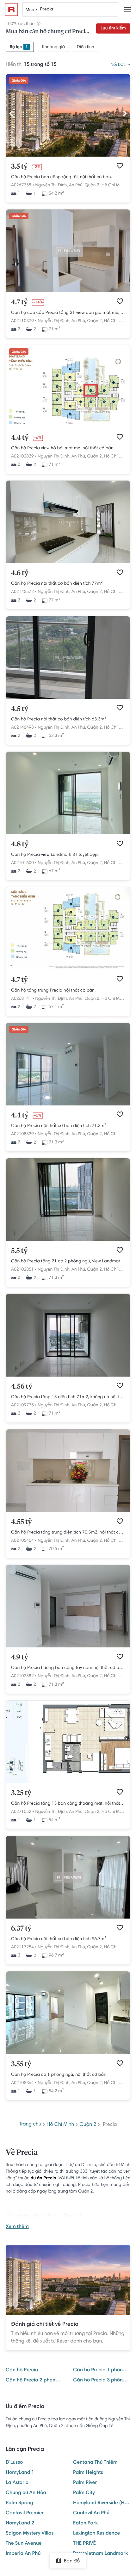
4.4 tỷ (20, 438)
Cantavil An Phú (91, 2513)
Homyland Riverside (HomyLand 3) (102, 2503)
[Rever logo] (11, 9)
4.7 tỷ (19, 302)
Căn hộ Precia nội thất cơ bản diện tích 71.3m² (59, 1126)
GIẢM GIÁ (19, 81)
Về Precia (22, 2153)
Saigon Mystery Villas (30, 2534)
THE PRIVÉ (84, 2544)
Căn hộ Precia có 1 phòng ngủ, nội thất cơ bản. (59, 2075)
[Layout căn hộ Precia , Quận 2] (68, 1782)
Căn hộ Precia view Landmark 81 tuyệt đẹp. (55, 855)
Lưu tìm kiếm (113, 28)
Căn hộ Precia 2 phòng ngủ (34, 2380)
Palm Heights (88, 2473)
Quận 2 (88, 2125)
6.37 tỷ (21, 1929)
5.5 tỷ (19, 1251)
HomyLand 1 (20, 2473)
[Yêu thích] (120, 166)
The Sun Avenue (24, 2544)
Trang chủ (30, 2125)
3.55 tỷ (21, 2064)
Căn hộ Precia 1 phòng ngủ (102, 2370)
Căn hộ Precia (22, 2370)
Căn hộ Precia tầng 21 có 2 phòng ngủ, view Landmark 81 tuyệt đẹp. (68, 1261)
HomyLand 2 (20, 2523)
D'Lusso (14, 2463)
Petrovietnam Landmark (100, 2554)
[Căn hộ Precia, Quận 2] (68, 291)
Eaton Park (85, 2523)
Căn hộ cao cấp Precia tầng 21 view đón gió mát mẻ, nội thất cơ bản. (68, 313)
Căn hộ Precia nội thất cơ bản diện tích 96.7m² (59, 1939)
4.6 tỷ (20, 573)
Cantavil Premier (25, 2513)
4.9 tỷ (20, 1658)
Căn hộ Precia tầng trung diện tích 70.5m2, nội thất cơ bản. (68, 1533)
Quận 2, (93, 185)
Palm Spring (19, 2503)
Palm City (84, 2493)
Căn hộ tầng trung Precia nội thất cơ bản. (53, 991)
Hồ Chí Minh (114, 185)
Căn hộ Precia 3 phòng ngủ (102, 2380)
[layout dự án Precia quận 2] (68, 969)
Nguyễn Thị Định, (51, 185)
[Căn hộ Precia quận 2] (68, 1104)
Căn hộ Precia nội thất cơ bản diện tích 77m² (57, 584)
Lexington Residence (96, 2534)
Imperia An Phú (23, 2554)
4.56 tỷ (22, 1387)
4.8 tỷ (20, 844)
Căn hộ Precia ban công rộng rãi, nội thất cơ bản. (62, 177)
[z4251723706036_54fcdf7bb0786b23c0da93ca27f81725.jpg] (68, 698)
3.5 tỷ (19, 167)
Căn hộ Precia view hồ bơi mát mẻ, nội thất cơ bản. (63, 448)
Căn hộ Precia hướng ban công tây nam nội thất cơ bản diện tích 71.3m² (68, 1668)
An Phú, (76, 185)
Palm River (85, 2483)
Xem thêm (17, 2227)
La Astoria (17, 2483)
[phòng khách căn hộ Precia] (68, 1376)
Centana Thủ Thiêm (95, 2463)
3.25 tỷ (21, 1793)
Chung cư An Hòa (26, 2493)
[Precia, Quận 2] (68, 156)
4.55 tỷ (22, 1522)
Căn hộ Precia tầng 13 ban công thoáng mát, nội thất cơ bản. (68, 1804)
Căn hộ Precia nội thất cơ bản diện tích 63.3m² (59, 719)
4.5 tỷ (20, 709)
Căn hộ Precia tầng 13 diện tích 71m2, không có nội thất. (68, 1397)
